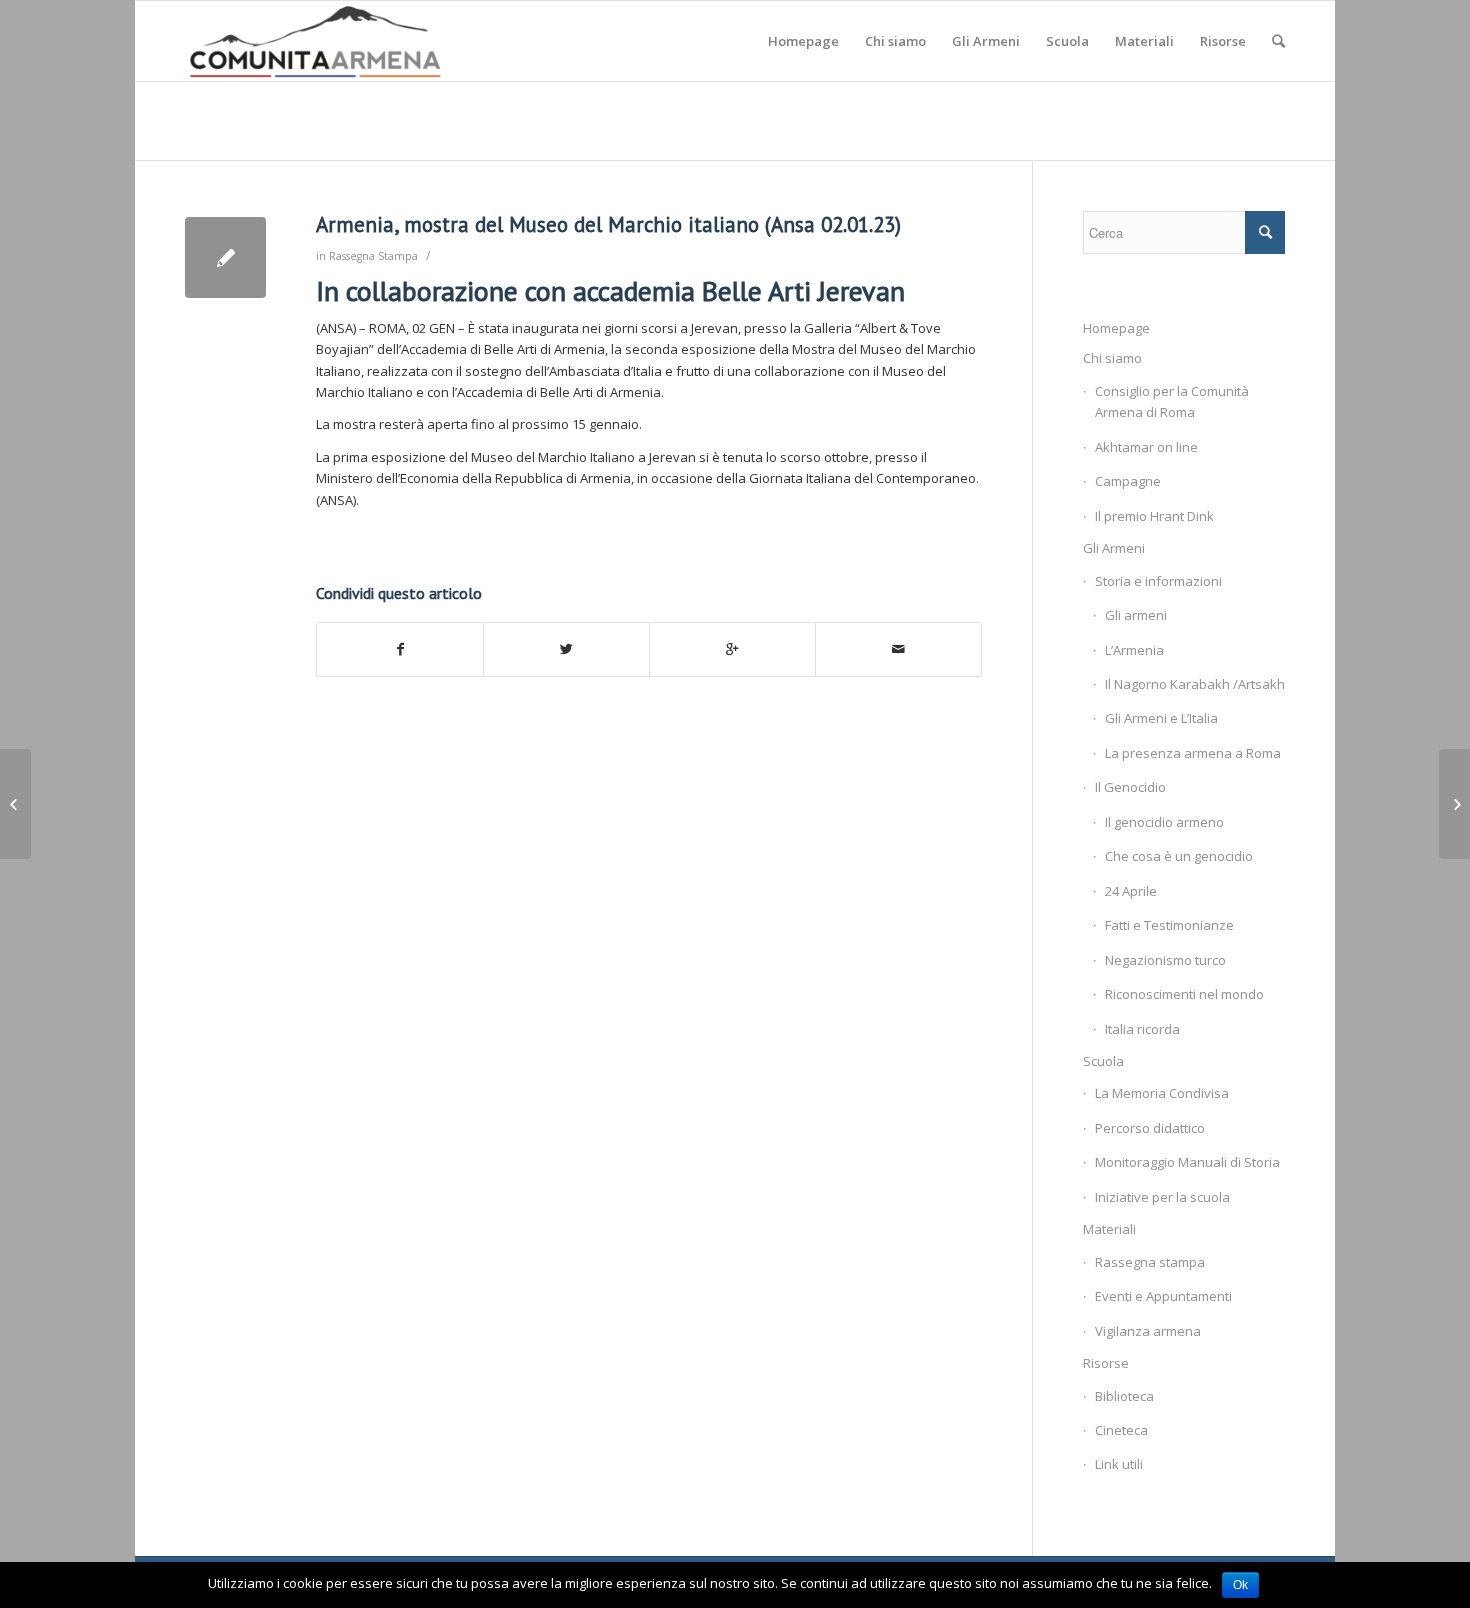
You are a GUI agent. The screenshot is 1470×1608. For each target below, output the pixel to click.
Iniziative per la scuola (1162, 1197)
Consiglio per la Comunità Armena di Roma (1172, 401)
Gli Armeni (1114, 548)
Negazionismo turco (1165, 960)
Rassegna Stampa (373, 256)
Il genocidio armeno (1164, 822)
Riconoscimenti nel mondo (1184, 994)
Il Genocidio (1130, 787)
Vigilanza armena (1148, 1331)
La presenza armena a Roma (1193, 753)
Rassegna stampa (1150, 1262)
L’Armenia (1134, 650)
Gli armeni (1136, 615)
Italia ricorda (1142, 1029)
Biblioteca (1124, 1396)
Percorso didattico (1150, 1128)
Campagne (1128, 481)
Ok (1240, 1585)
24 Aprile (1131, 891)
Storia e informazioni (1158, 581)
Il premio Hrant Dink (1154, 516)
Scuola (1103, 1061)
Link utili (1119, 1464)
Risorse (1106, 1363)
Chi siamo (1112, 358)
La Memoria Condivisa (1162, 1093)
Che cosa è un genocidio (1179, 856)
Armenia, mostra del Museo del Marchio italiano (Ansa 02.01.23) (608, 224)
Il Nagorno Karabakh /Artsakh (1195, 684)
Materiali (1109, 1229)
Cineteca (1121, 1430)
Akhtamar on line (1146, 447)
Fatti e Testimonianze (1169, 925)
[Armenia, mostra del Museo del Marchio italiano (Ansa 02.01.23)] (225, 257)
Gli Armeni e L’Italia (1161, 718)
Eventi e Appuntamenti (1163, 1296)
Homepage (1116, 328)
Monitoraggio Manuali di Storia (1187, 1162)
